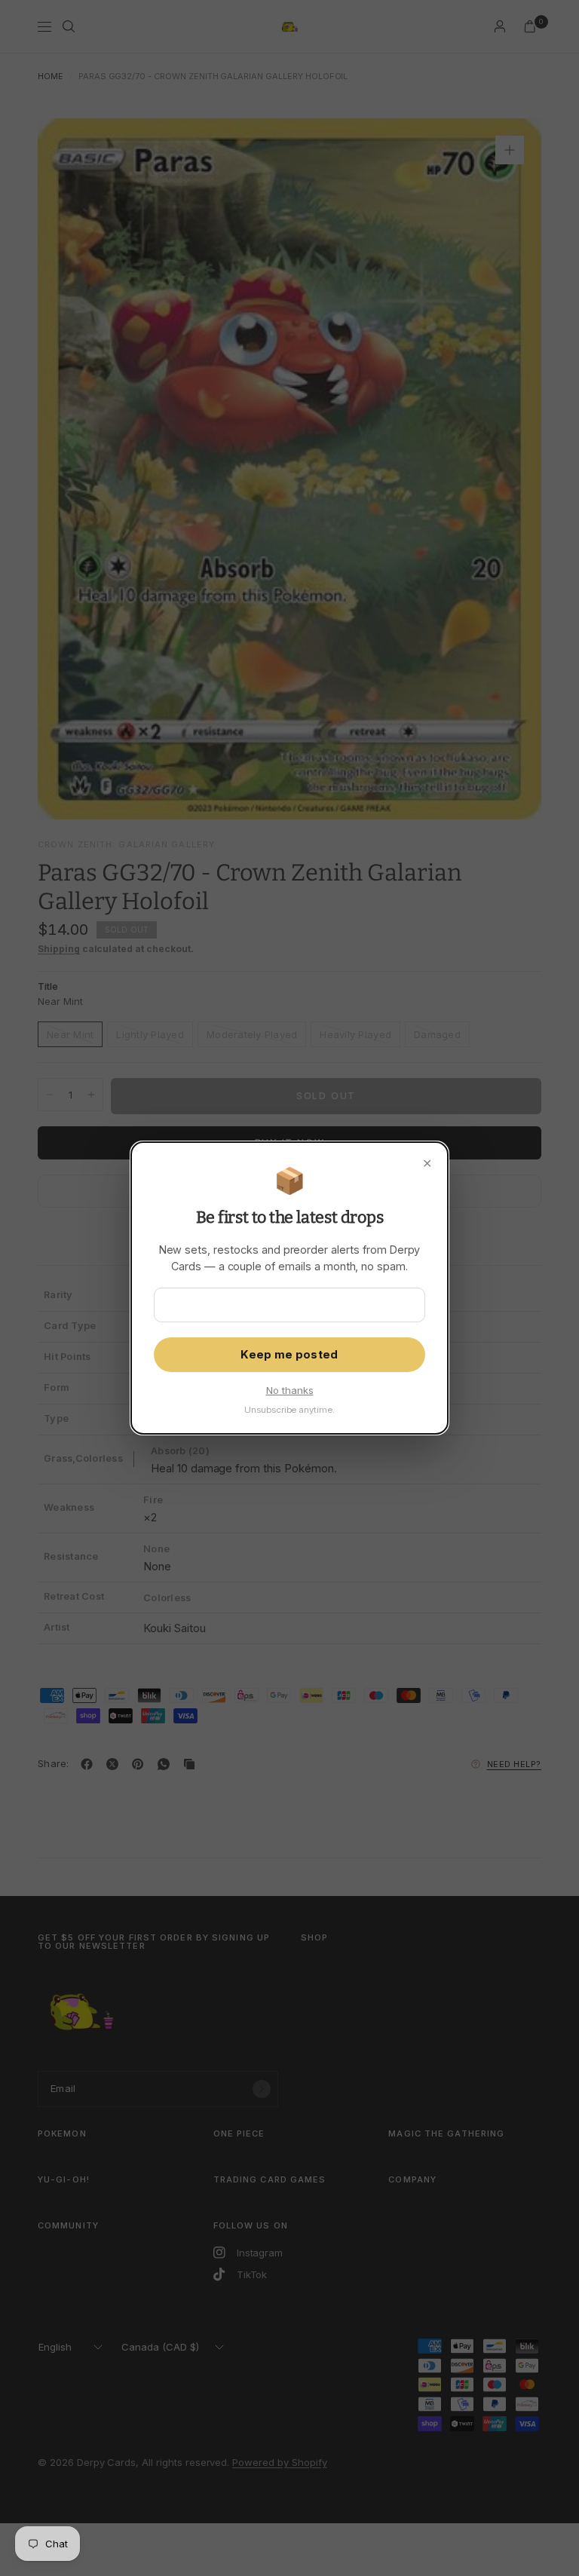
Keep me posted (289, 1355)
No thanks (290, 1390)
